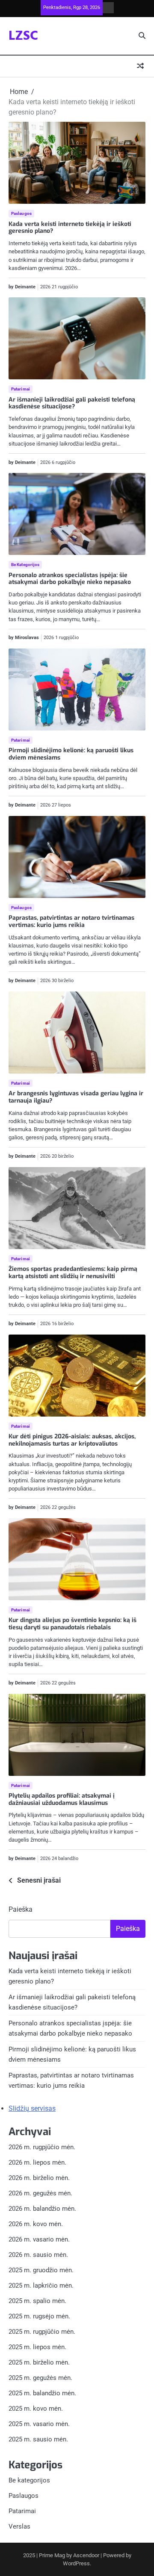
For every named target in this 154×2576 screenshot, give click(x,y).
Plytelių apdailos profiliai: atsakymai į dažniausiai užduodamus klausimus (62, 1799)
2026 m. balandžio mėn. (42, 2209)
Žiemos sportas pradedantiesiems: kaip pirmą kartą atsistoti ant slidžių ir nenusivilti (73, 1273)
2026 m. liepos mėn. (37, 2162)
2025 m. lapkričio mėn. (41, 2286)
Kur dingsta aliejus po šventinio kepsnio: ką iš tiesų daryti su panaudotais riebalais (73, 1624)
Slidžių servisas (32, 2108)
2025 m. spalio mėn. (37, 2301)
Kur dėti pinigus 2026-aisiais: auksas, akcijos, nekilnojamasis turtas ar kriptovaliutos (72, 1440)
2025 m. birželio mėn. (39, 2362)
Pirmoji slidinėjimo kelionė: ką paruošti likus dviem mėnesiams (71, 754)
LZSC (23, 36)
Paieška (21, 1909)
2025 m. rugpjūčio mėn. (42, 2332)
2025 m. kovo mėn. (36, 2409)
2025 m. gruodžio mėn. (41, 2270)
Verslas (19, 2526)
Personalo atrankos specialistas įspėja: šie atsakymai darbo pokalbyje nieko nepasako (70, 579)
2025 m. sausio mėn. (38, 2439)
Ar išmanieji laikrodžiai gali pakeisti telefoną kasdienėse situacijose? (72, 403)
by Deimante (22, 287)
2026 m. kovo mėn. (36, 2224)
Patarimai (21, 389)
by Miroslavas (24, 638)
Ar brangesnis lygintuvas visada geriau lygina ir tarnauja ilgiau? (76, 1097)
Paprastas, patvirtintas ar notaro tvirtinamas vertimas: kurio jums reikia (71, 921)
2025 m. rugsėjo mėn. (39, 2316)
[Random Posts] (140, 66)
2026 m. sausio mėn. (38, 2255)
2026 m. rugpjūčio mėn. (42, 2147)
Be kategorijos (25, 565)
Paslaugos (21, 213)
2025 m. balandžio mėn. (42, 2393)
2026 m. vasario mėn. (39, 2239)
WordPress (76, 2563)
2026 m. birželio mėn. (39, 2178)
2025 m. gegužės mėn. (40, 2378)
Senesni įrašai (39, 1880)
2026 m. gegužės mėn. (40, 2193)
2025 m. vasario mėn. (39, 2424)
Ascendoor (86, 2555)
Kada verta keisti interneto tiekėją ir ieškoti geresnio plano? (70, 228)
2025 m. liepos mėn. (37, 2347)
